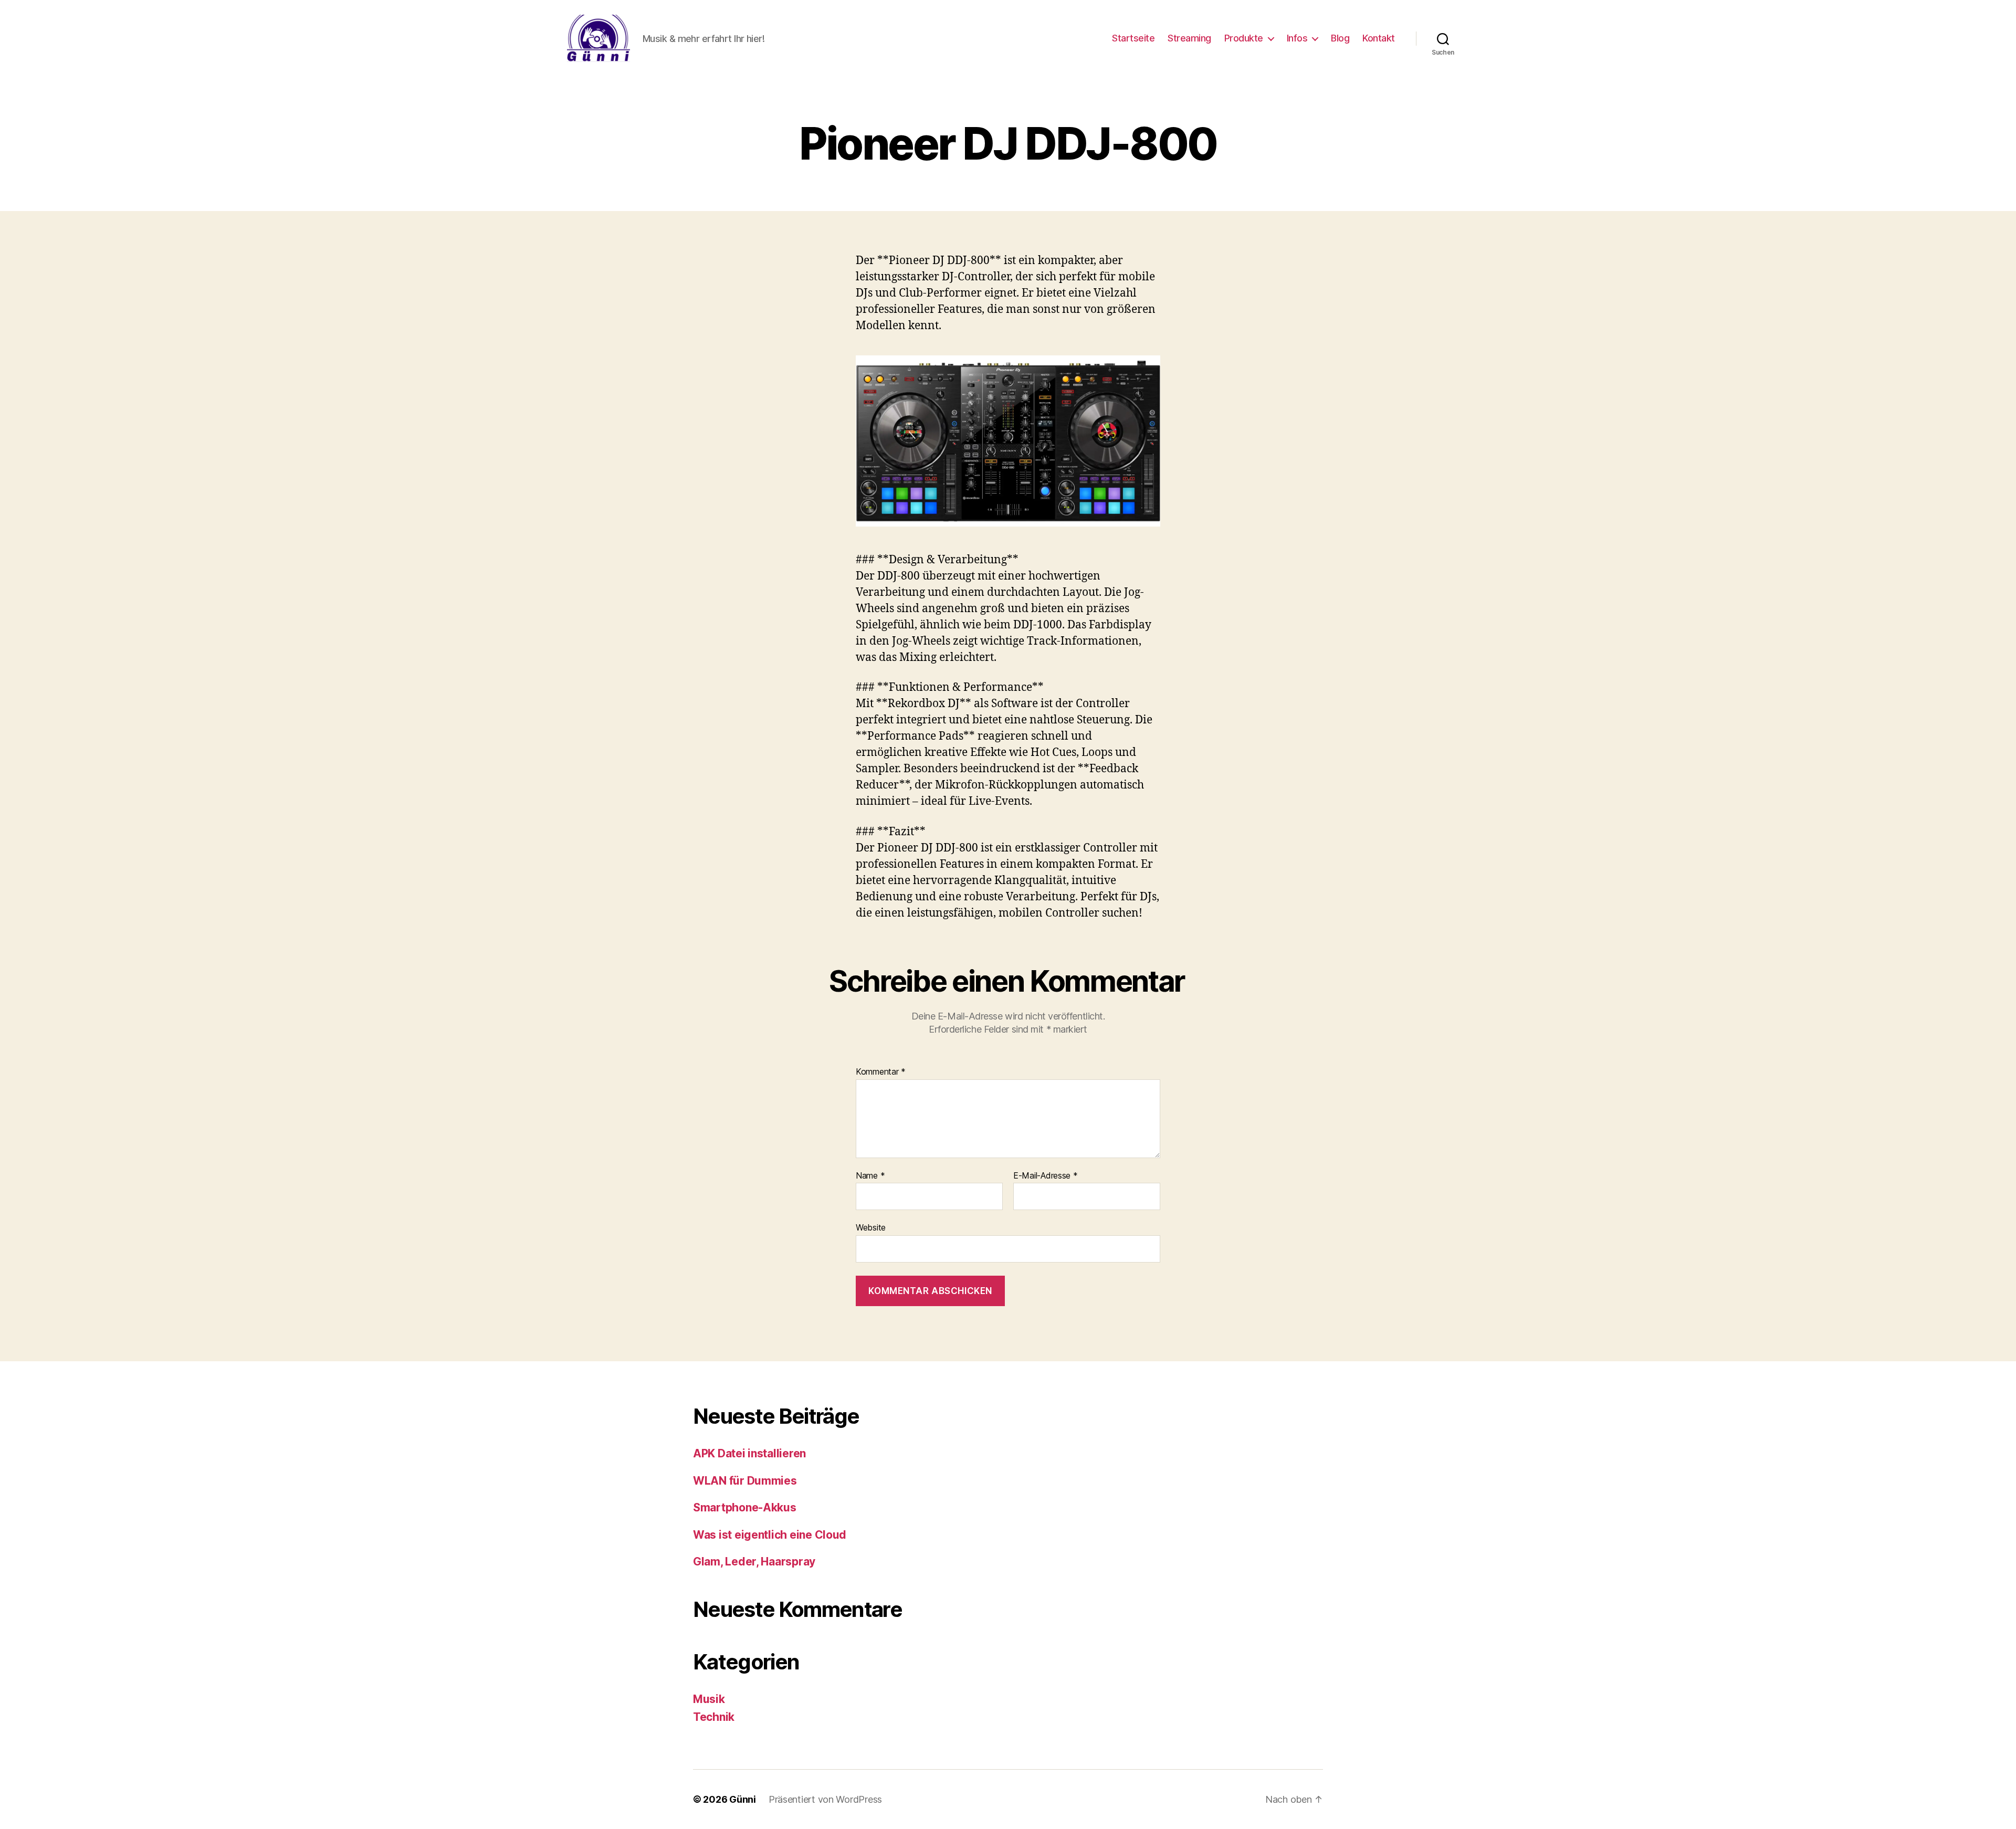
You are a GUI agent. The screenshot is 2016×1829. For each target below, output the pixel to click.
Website (871, 1227)
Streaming (1189, 38)
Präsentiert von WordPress (825, 1799)
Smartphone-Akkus (745, 1507)
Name (870, 1176)
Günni (743, 1799)
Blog (1340, 38)
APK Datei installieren (749, 1453)
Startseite (1133, 38)
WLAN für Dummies (745, 1481)
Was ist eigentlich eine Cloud (770, 1535)
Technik (714, 1717)
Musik (709, 1699)
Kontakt (1379, 38)
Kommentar (881, 1072)
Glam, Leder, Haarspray (754, 1562)
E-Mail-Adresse (1046, 1176)
